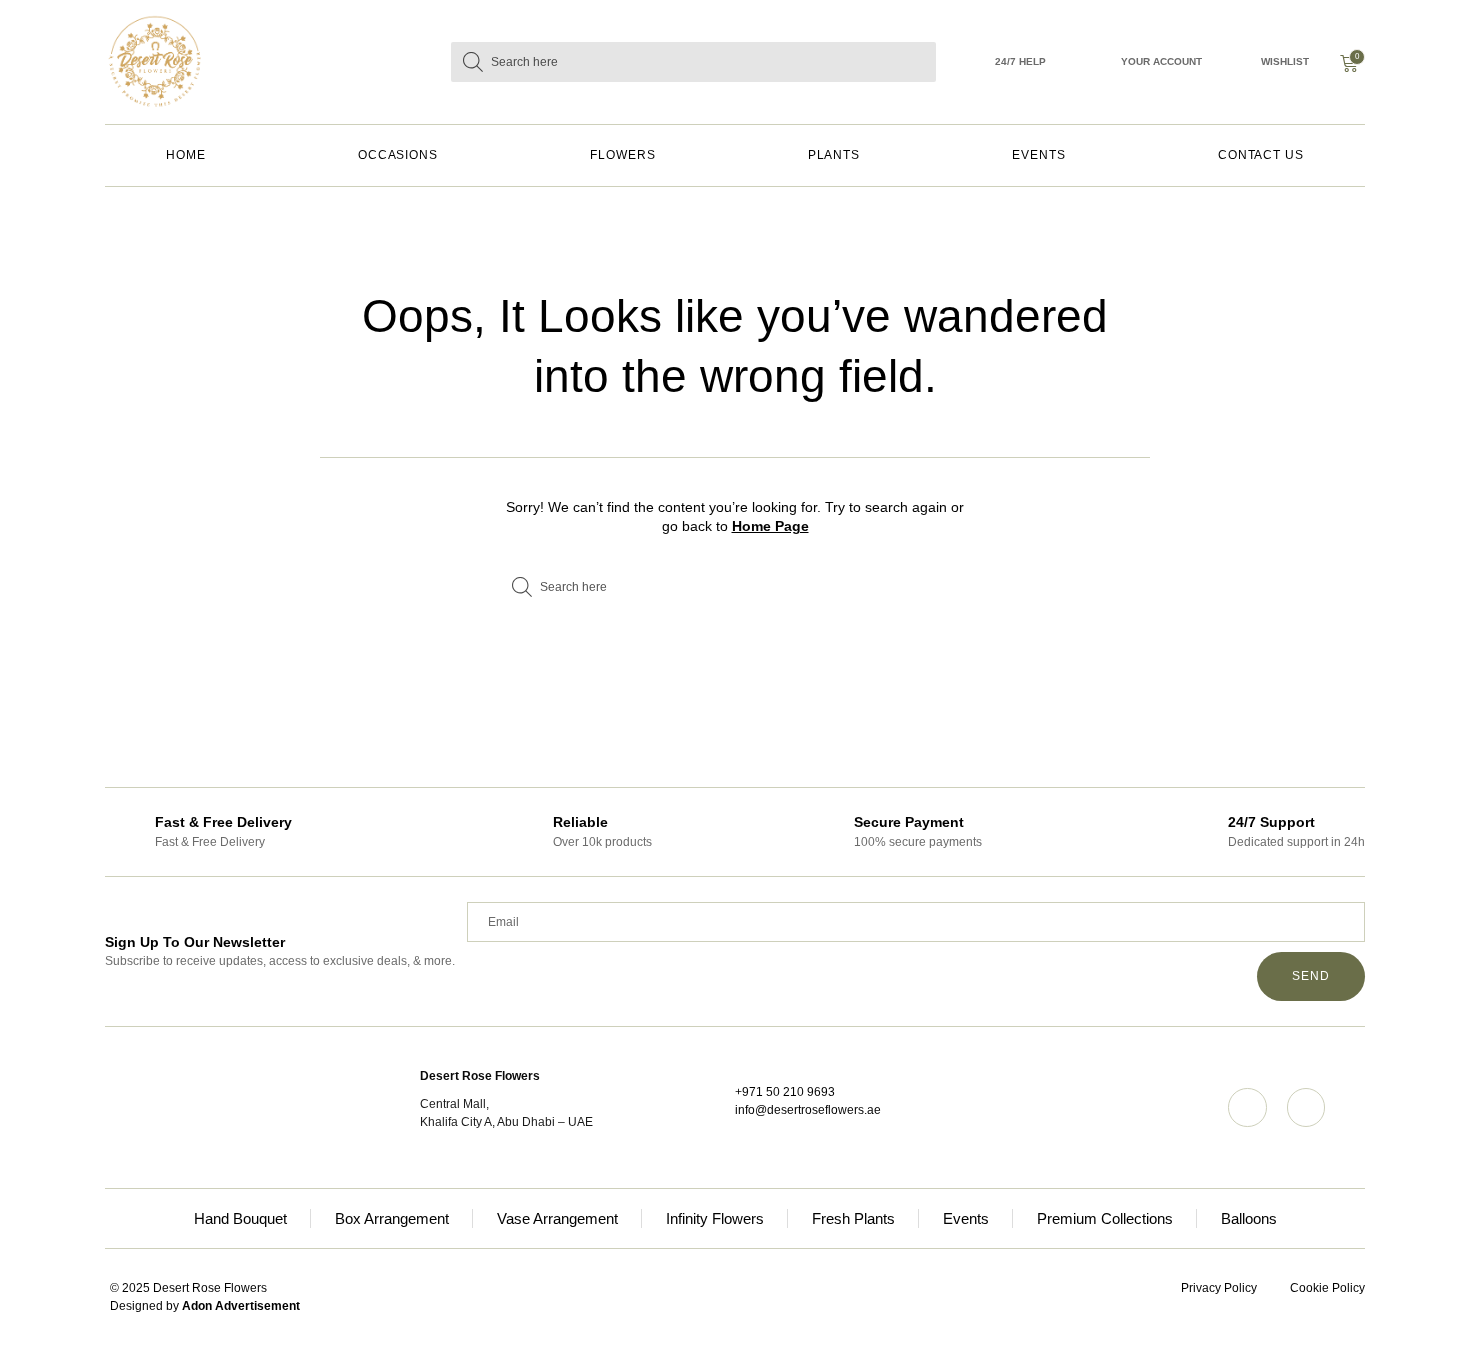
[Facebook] (1306, 1107)
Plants (834, 155)
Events (1039, 155)
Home (186, 155)
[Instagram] (1247, 1107)
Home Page (770, 526)
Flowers (622, 155)
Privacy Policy (1219, 1288)
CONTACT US (1261, 155)
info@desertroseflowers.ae (808, 1110)
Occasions (398, 155)
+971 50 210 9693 (785, 1092)
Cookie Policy (1327, 1288)
